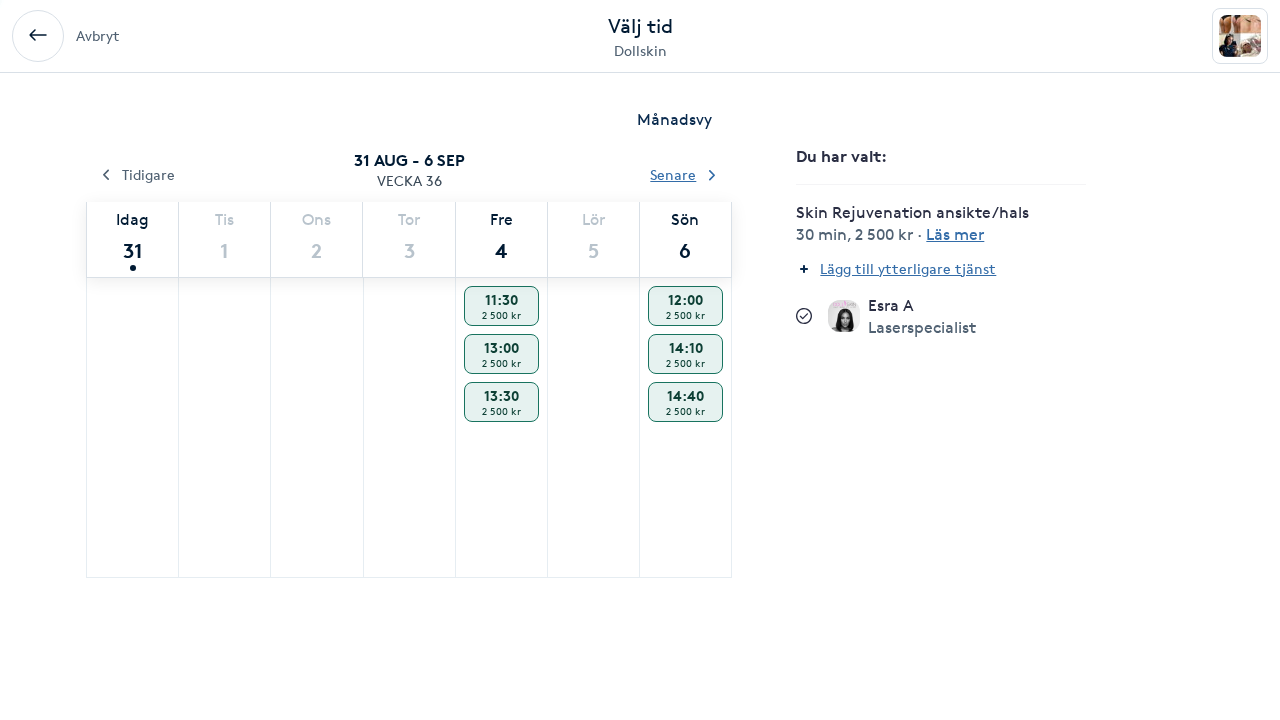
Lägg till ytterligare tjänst (908, 268)
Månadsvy (674, 119)
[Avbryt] (38, 36)
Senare (673, 174)
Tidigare (148, 174)
